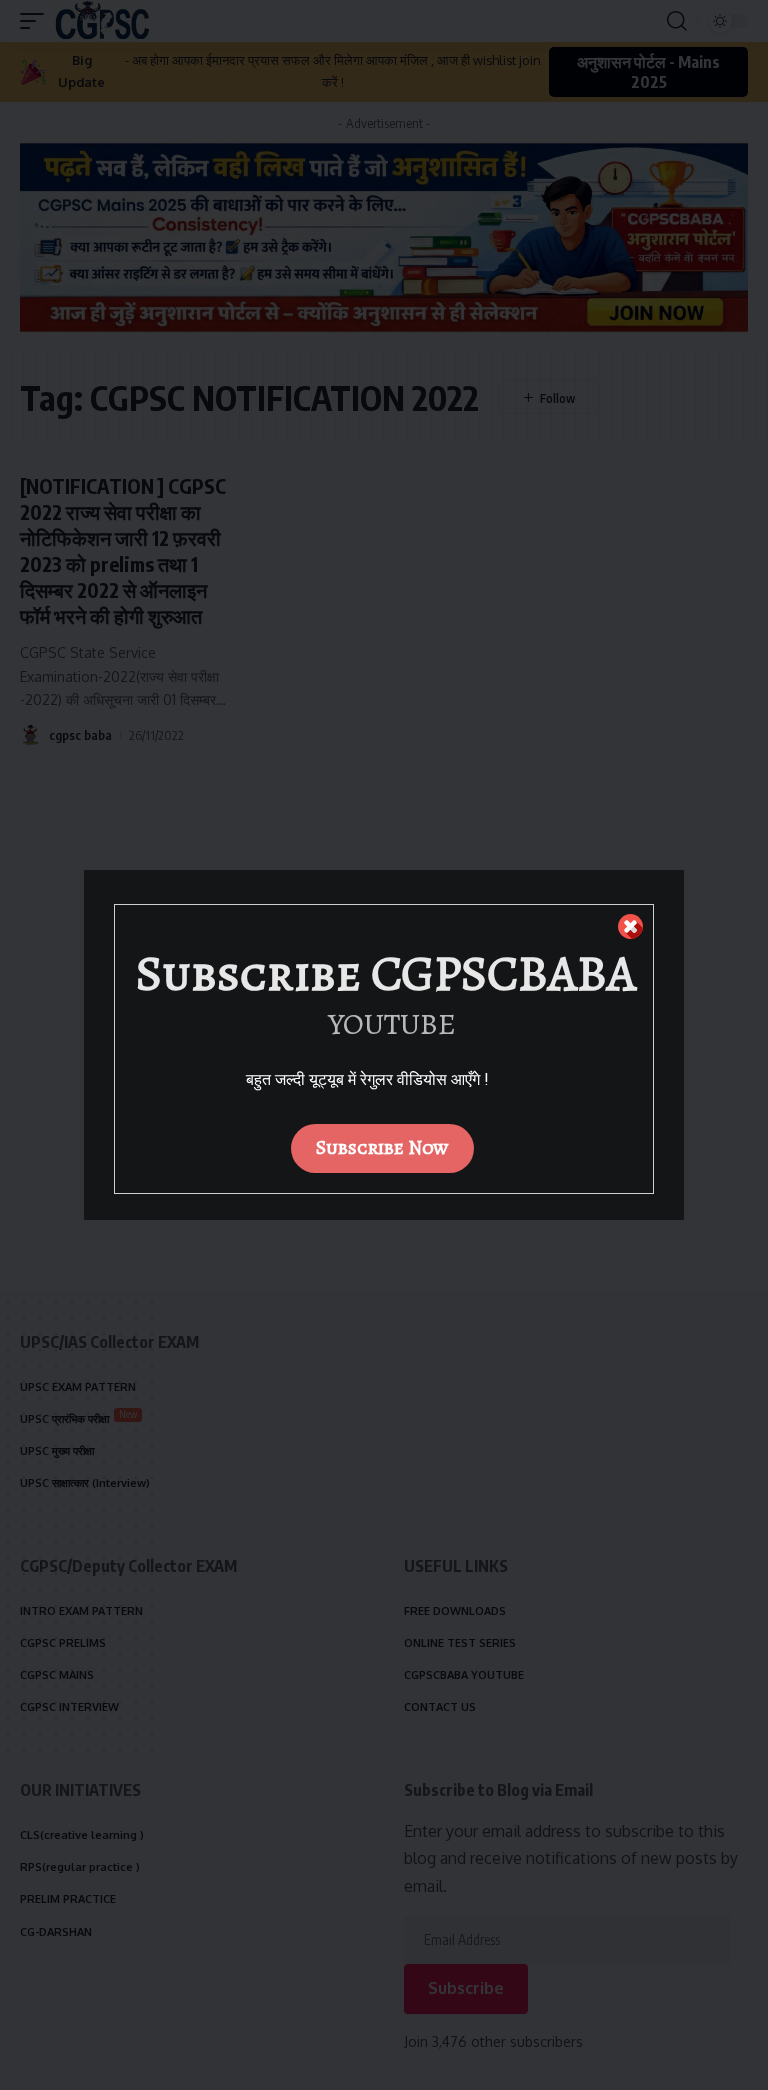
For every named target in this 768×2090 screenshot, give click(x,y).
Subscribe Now (382, 1147)
